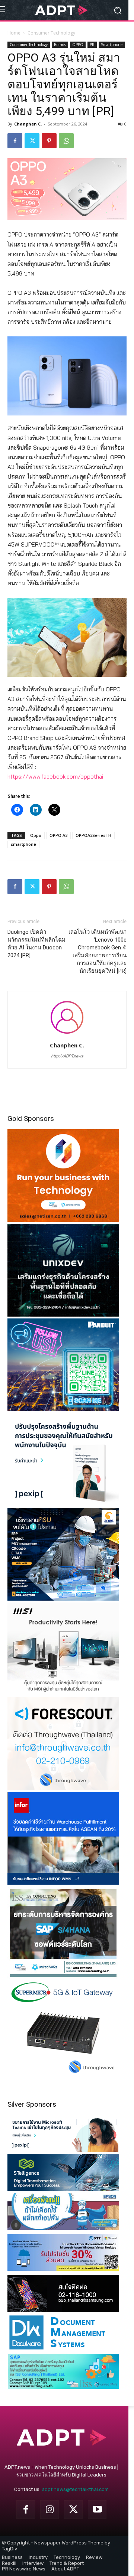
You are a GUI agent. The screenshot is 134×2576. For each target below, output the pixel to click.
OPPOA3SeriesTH (93, 835)
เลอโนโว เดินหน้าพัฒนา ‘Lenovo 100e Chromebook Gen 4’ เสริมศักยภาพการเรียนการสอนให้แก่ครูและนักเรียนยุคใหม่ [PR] (98, 951)
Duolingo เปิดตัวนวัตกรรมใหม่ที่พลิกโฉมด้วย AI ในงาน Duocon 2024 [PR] (36, 944)
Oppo (36, 835)
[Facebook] (15, 141)
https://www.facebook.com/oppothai (55, 777)
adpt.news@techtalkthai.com (75, 2489)
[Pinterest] (49, 141)
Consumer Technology (51, 33)
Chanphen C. (28, 124)
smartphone (23, 844)
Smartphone (112, 45)
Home (14, 33)
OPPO (78, 45)
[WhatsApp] (66, 141)
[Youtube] (97, 2510)
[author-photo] (67, 1035)
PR (92, 45)
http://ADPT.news (67, 1056)
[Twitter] (32, 141)
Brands (60, 45)
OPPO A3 (58, 835)
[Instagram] (50, 2510)
